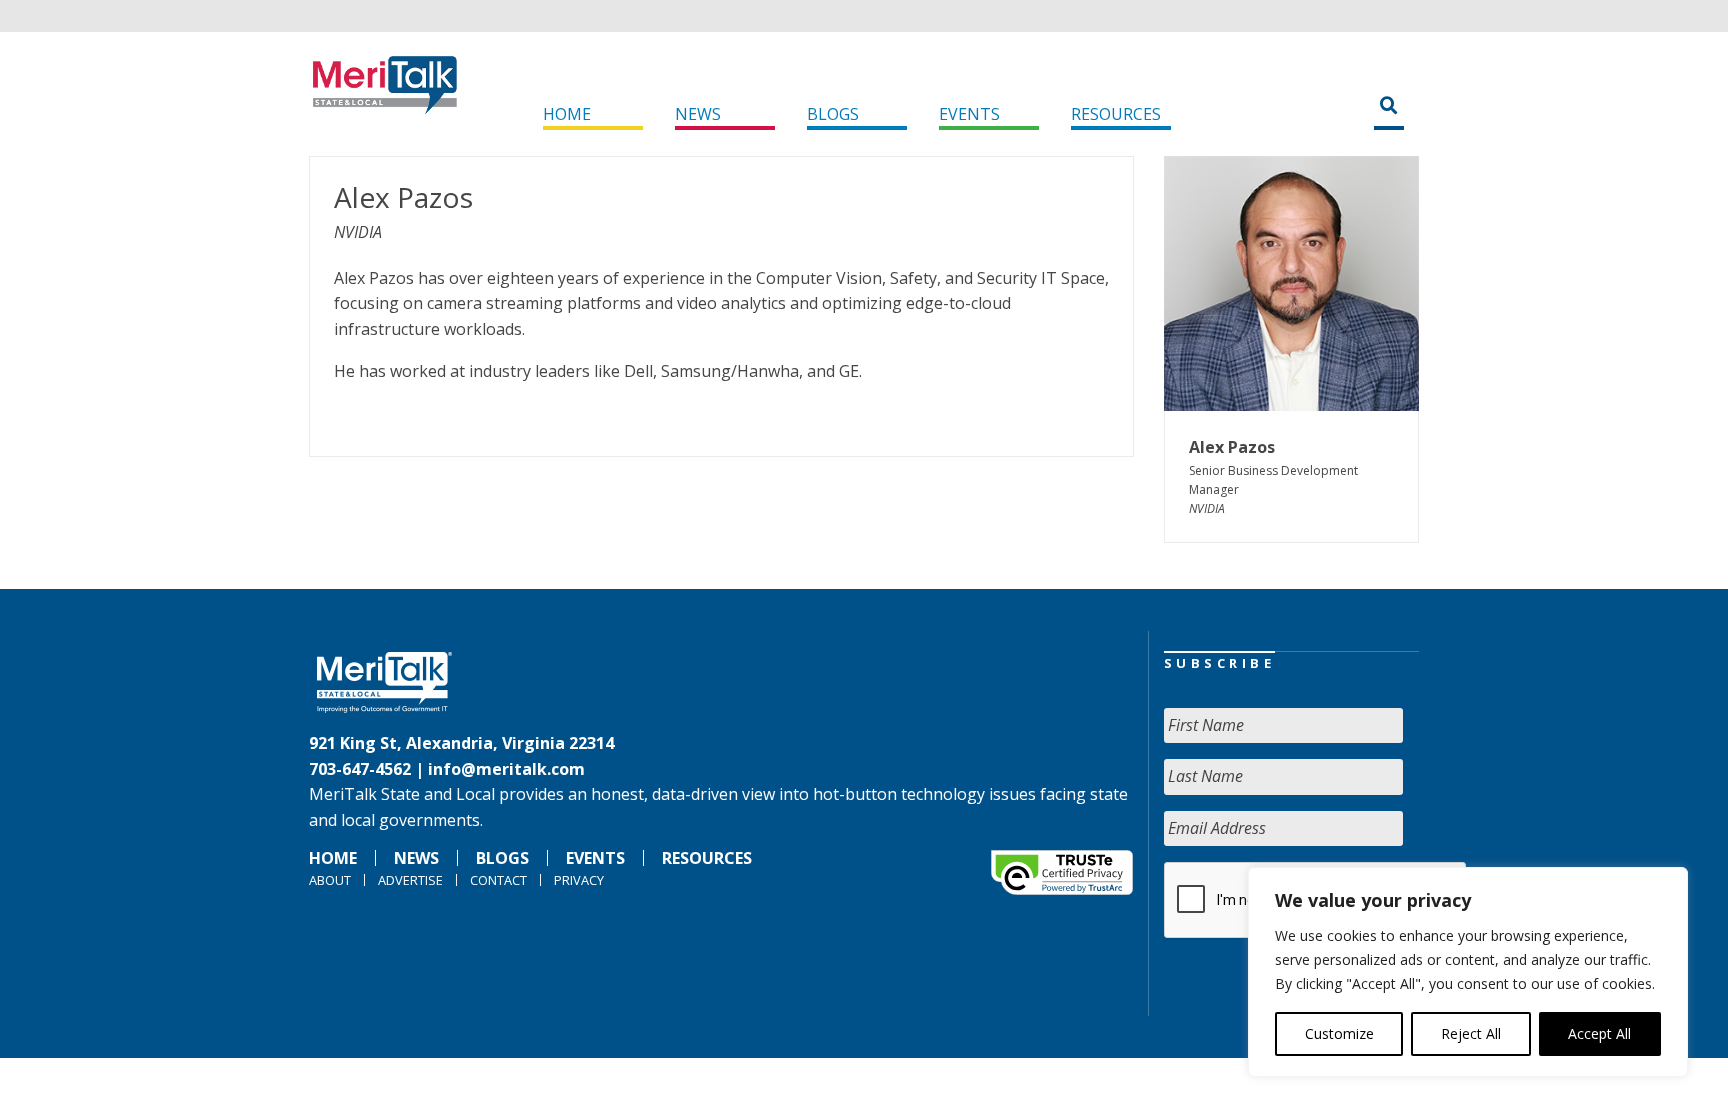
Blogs (833, 114)
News (698, 114)
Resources (1116, 114)
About (330, 880)
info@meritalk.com (506, 769)
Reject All (1471, 1033)
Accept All (1599, 1033)
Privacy (579, 880)
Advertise (410, 880)
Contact (498, 880)
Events (969, 114)
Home (567, 114)
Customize (1339, 1033)
